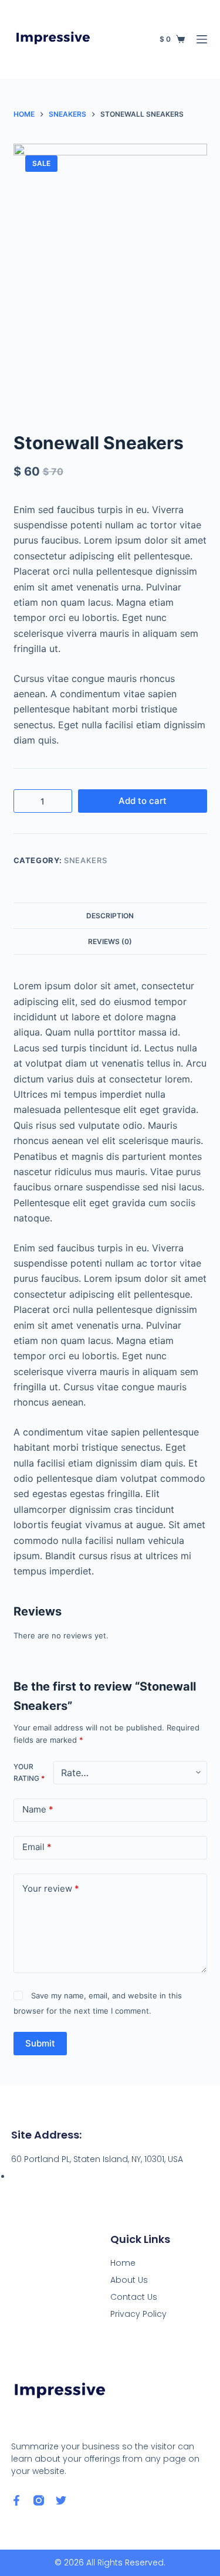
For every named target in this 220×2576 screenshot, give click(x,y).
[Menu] (202, 39)
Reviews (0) (110, 941)
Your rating (29, 1772)
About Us (129, 2280)
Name (38, 1809)
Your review (51, 1888)
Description (110, 916)
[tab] (110, 915)
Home (123, 2263)
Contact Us (134, 2297)
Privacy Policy (138, 2314)
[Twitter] (61, 2500)
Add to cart (143, 801)
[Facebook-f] (16, 2500)
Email (37, 1847)
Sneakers (85, 860)
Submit (40, 2043)
